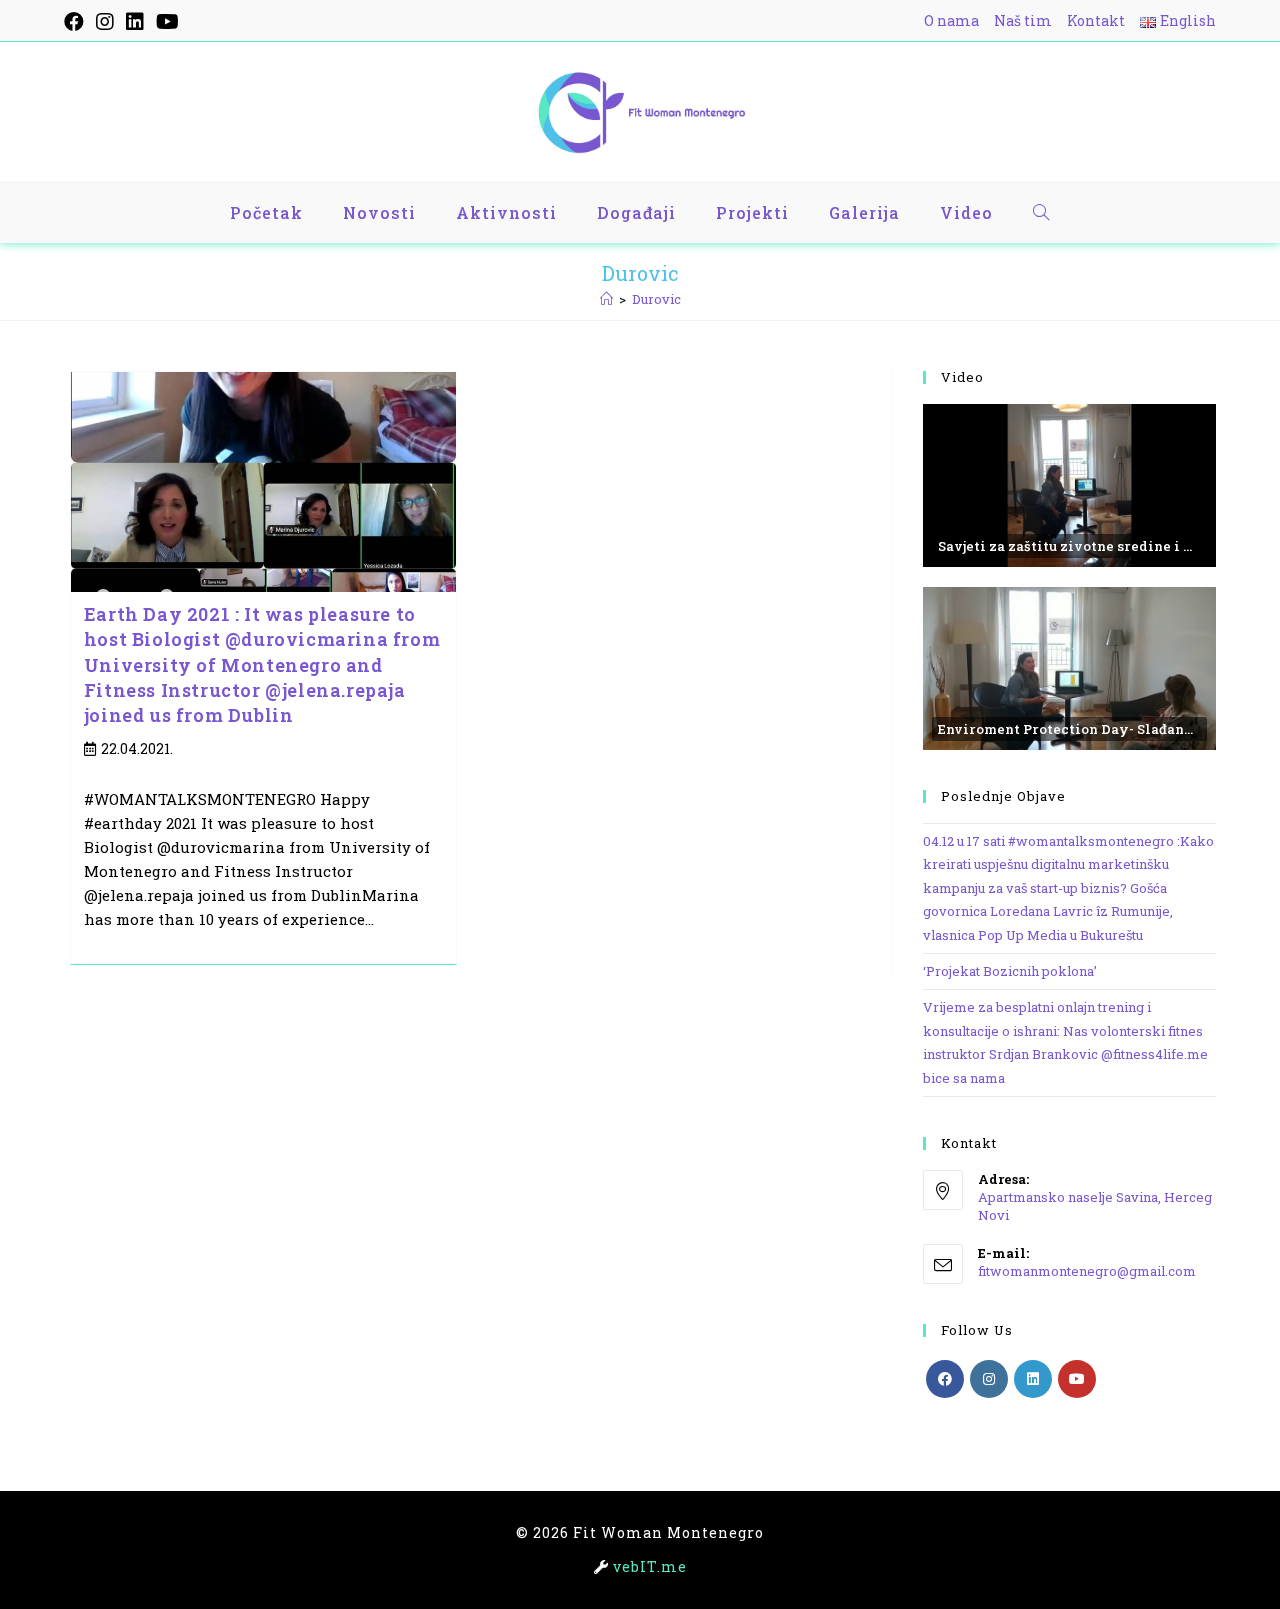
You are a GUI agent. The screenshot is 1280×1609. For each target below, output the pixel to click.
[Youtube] (1077, 1379)
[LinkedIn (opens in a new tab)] (135, 21)
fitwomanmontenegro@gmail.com (1087, 1271)
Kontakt (1096, 20)
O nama (951, 20)
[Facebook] (945, 1379)
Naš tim (1023, 20)
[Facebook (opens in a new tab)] (77, 21)
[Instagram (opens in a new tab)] (105, 21)
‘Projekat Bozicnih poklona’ (1010, 971)
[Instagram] (989, 1379)
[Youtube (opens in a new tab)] (167, 21)
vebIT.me (650, 1566)
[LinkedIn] (1033, 1379)
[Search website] (1041, 213)
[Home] (606, 299)
